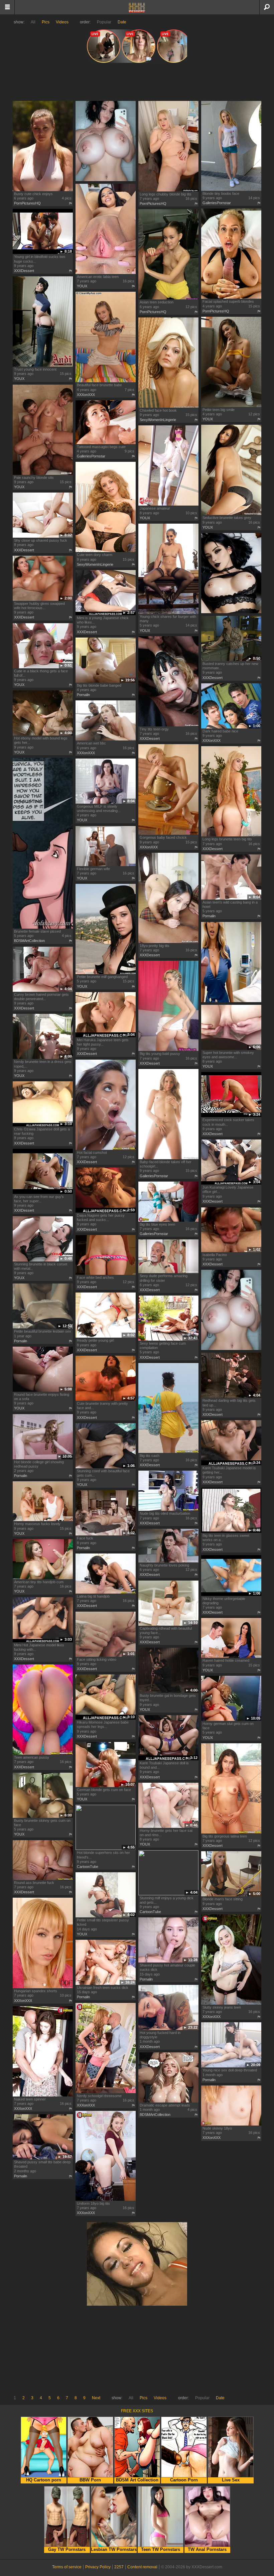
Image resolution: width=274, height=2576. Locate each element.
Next (96, 2398)
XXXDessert (24, 271)
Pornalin (83, 695)
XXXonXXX (86, 395)
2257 (119, 2567)
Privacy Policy (98, 2567)
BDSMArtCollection (29, 941)
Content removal (142, 2567)
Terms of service (67, 2567)
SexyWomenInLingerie (158, 420)
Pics (46, 22)
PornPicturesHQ (27, 203)
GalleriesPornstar (217, 203)
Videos (62, 22)
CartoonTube (88, 1867)
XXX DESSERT (137, 8)
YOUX (82, 286)
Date (122, 22)
